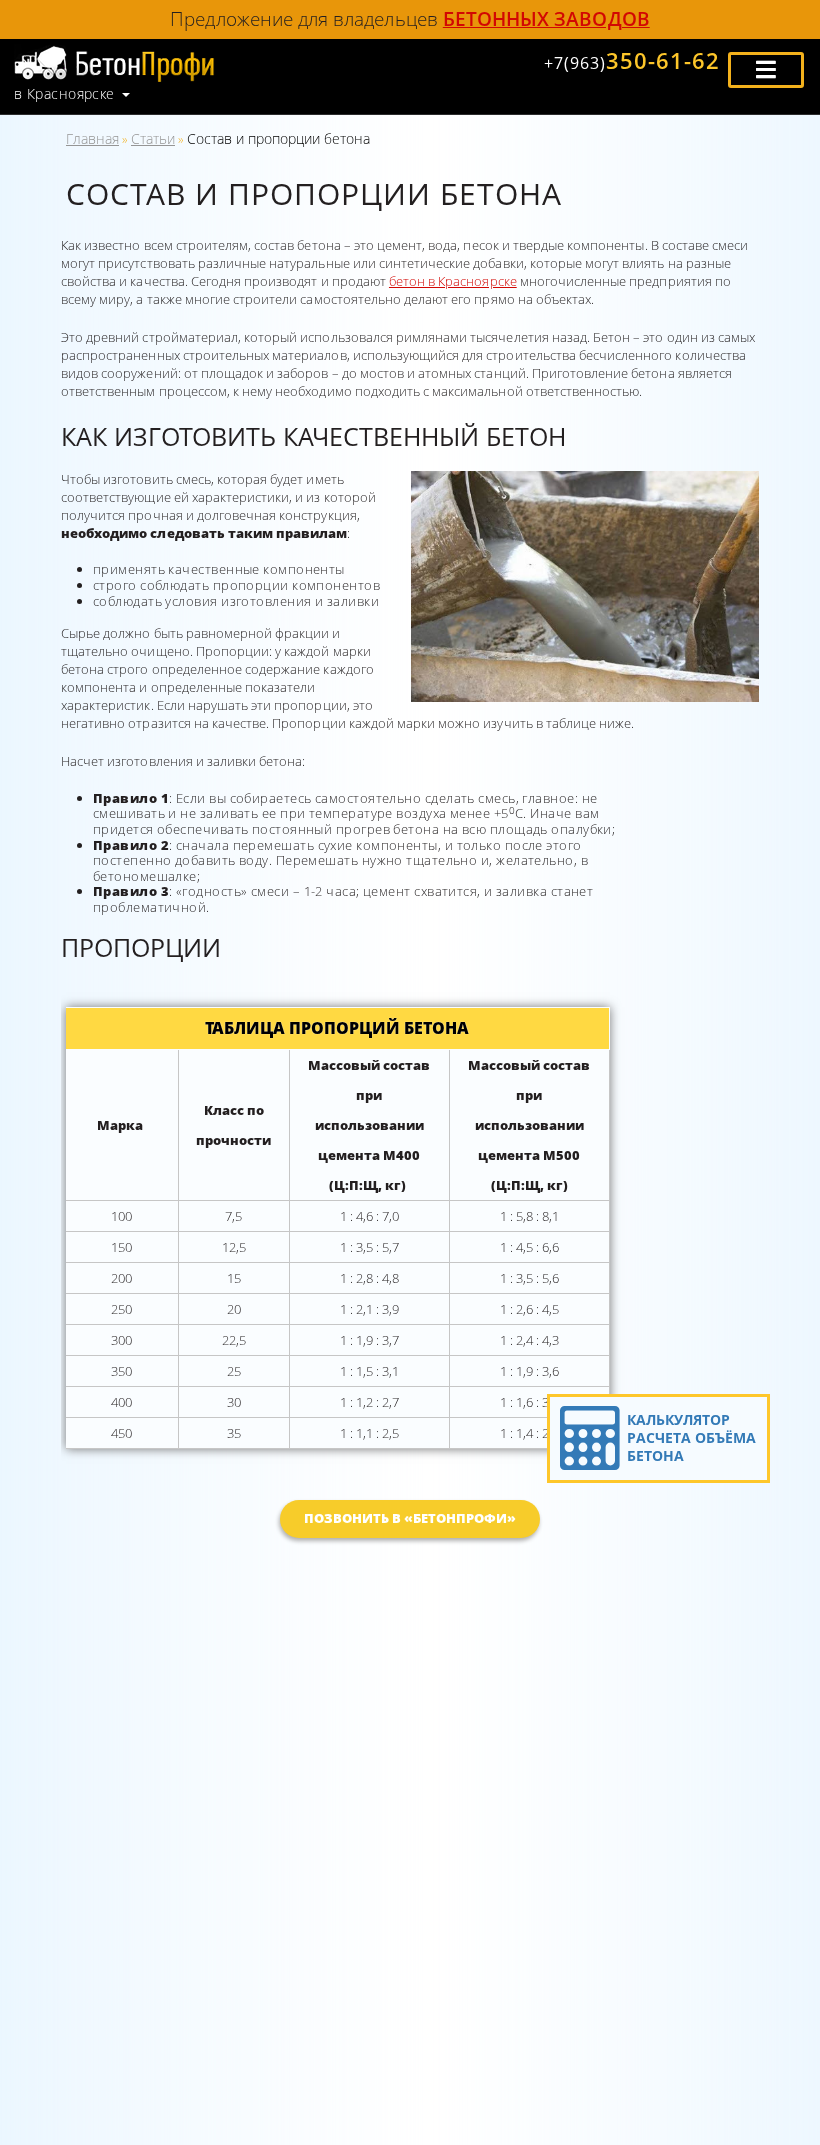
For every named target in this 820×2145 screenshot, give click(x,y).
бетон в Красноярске (453, 281)
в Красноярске (64, 94)
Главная (92, 138)
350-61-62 (632, 60)
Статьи (153, 138)
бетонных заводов (546, 18)
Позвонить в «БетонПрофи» (410, 1518)
